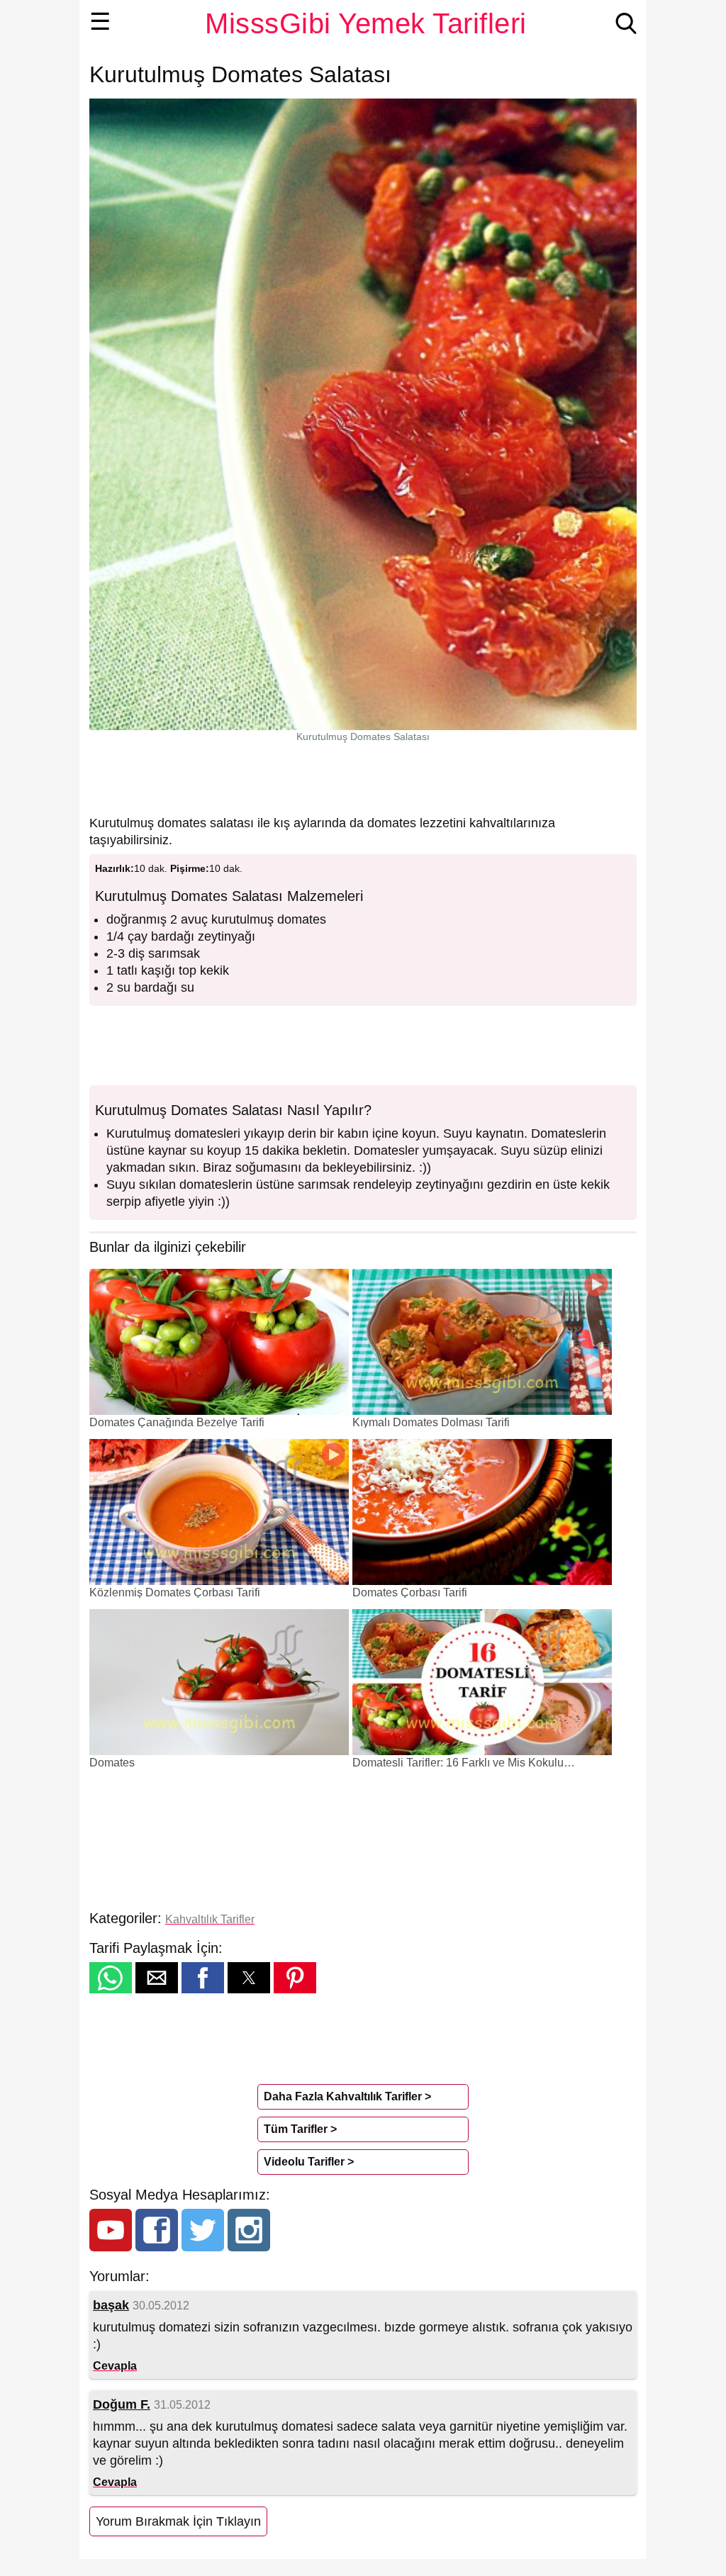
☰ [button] (100, 21)
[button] (111, 1978)
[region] (363, 778)
